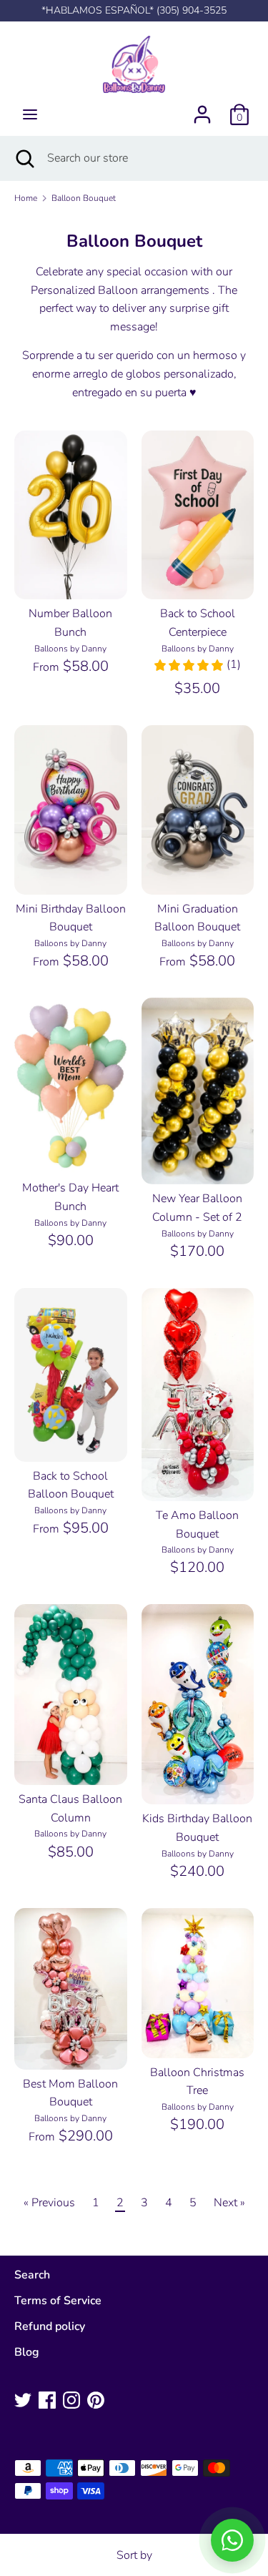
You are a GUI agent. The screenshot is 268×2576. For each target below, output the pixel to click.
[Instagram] (71, 2399)
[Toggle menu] (30, 114)
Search (32, 2275)
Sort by (134, 2555)
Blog (27, 2352)
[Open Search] (24, 158)
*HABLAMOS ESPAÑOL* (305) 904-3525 (134, 10)
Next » (229, 2203)
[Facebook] (47, 2399)
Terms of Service (58, 2301)
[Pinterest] (96, 2399)
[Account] (202, 109)
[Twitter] (23, 2399)
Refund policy (50, 2326)
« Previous (49, 2203)
